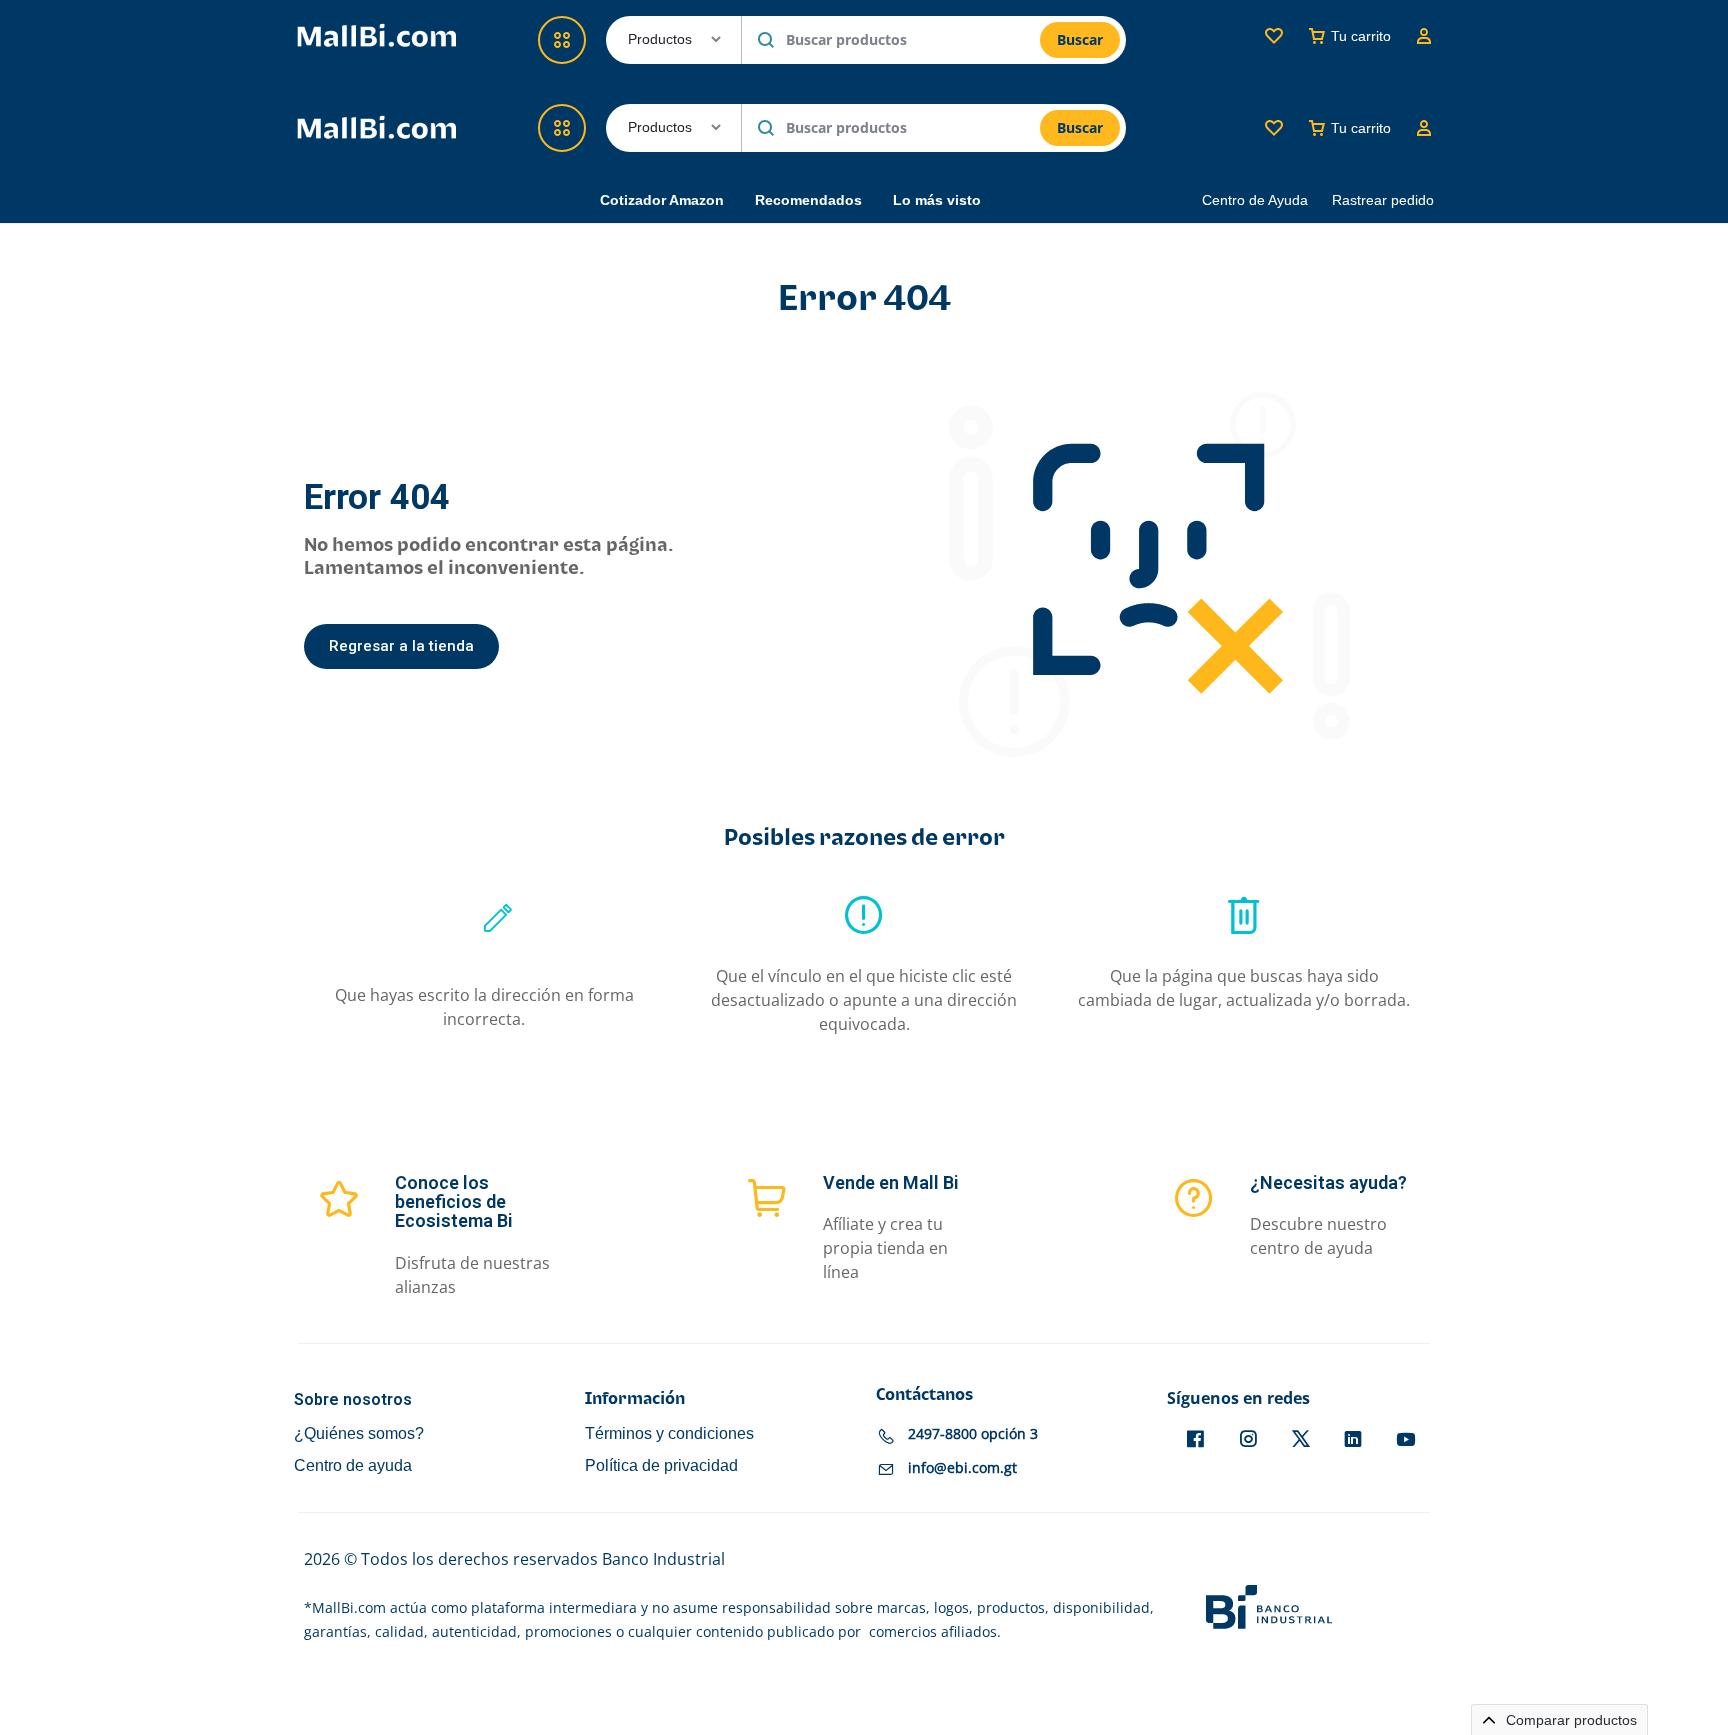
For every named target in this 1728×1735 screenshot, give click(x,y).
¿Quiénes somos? (359, 1433)
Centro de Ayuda (1255, 200)
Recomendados (808, 200)
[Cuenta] (1424, 128)
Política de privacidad (661, 1465)
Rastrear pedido (1383, 200)
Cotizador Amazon (662, 200)
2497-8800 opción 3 (973, 1433)
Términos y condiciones (669, 1433)
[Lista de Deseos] (1274, 128)
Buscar (1080, 127)
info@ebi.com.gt (962, 1467)
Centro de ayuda (353, 1465)
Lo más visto (937, 200)
